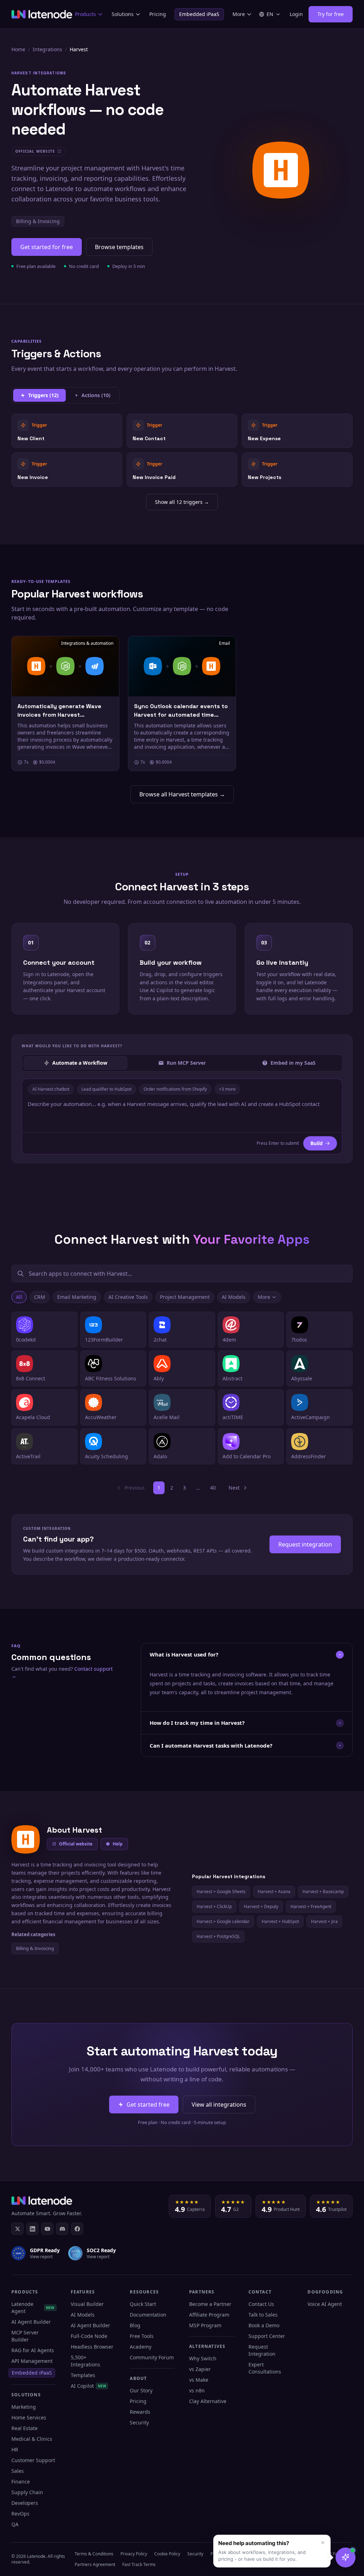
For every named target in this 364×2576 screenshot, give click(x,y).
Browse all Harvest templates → (182, 794)
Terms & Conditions (94, 2554)
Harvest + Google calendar (223, 1921)
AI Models (234, 1297)
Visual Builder (87, 2304)
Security (139, 2422)
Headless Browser (92, 2347)
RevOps (20, 2514)
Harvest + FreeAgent (311, 1906)
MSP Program (205, 2325)
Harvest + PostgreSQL (218, 1936)
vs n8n (197, 2390)
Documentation (148, 2315)
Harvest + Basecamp (323, 1892)
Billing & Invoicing (38, 221)
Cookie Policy (167, 2554)
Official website (76, 1844)
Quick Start (143, 2304)
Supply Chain (27, 2492)
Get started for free (47, 247)
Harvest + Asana (274, 1892)
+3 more (227, 1089)
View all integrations (219, 2104)
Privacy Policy (134, 2554)
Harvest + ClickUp (214, 1906)
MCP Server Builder (25, 2336)
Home (18, 49)
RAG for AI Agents (33, 2350)
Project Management (185, 1297)
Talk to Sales (263, 2315)
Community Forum (152, 2357)
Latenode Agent (33, 2308)
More (239, 14)
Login (296, 14)
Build (317, 1143)
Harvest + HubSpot (280, 1921)
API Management (32, 2361)
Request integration (305, 1544)
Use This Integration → (67, 430)
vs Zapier (200, 2369)
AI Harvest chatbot (51, 1089)
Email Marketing (77, 1297)
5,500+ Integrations (85, 2361)
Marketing (24, 2407)
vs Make (199, 2380)
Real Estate (25, 2428)
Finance (21, 2482)
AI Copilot (89, 2386)
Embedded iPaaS (199, 14)
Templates (83, 2375)
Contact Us (261, 2304)
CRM (40, 1297)
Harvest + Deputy (261, 1906)
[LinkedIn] (32, 2229)
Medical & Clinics (32, 2439)
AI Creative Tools (128, 1297)
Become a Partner (210, 2304)
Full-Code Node (89, 2336)
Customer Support (33, 2460)
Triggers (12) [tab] (43, 395)
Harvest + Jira (324, 1921)
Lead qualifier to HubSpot (106, 1089)
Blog (135, 2325)
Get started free (148, 2104)
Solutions (123, 14)
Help (118, 1844)
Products (85, 14)
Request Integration (262, 2350)
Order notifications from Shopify (175, 1089)
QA (15, 2524)
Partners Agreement (95, 2564)
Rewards (140, 2412)
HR (15, 2449)
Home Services (29, 2417)
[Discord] (62, 2229)
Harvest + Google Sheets (221, 1892)
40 (213, 1488)
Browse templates (119, 247)
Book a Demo (264, 2325)
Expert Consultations (265, 2368)
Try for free (331, 14)
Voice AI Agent (325, 2304)
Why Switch (203, 2358)
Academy (141, 2347)
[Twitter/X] (17, 2229)
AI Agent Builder (31, 2322)
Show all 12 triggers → (182, 502)
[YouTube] (47, 2229)
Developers (25, 2503)
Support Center (267, 2336)
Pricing (158, 14)
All (19, 1297)
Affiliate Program (209, 2315)
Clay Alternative (208, 2401)
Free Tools (142, 2336)
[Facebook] (77, 2229)
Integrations (47, 49)
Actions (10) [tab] (96, 395)
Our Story (141, 2390)
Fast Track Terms (139, 2564)
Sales (18, 2471)
